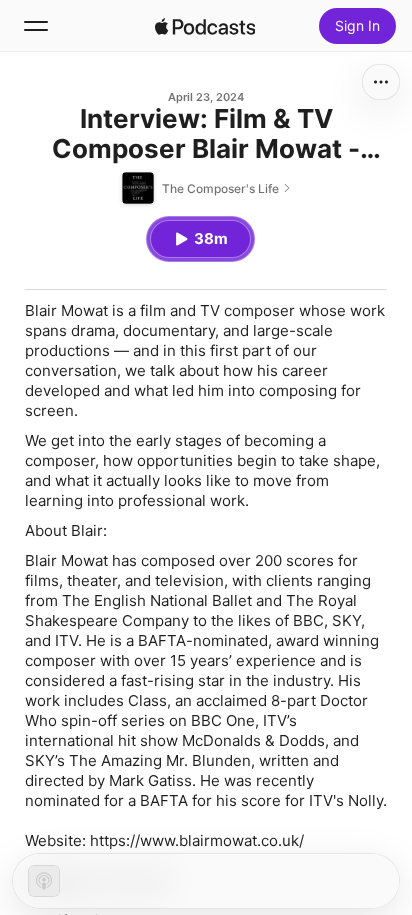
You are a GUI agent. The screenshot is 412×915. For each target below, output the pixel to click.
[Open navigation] (36, 26)
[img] (205, 26)
